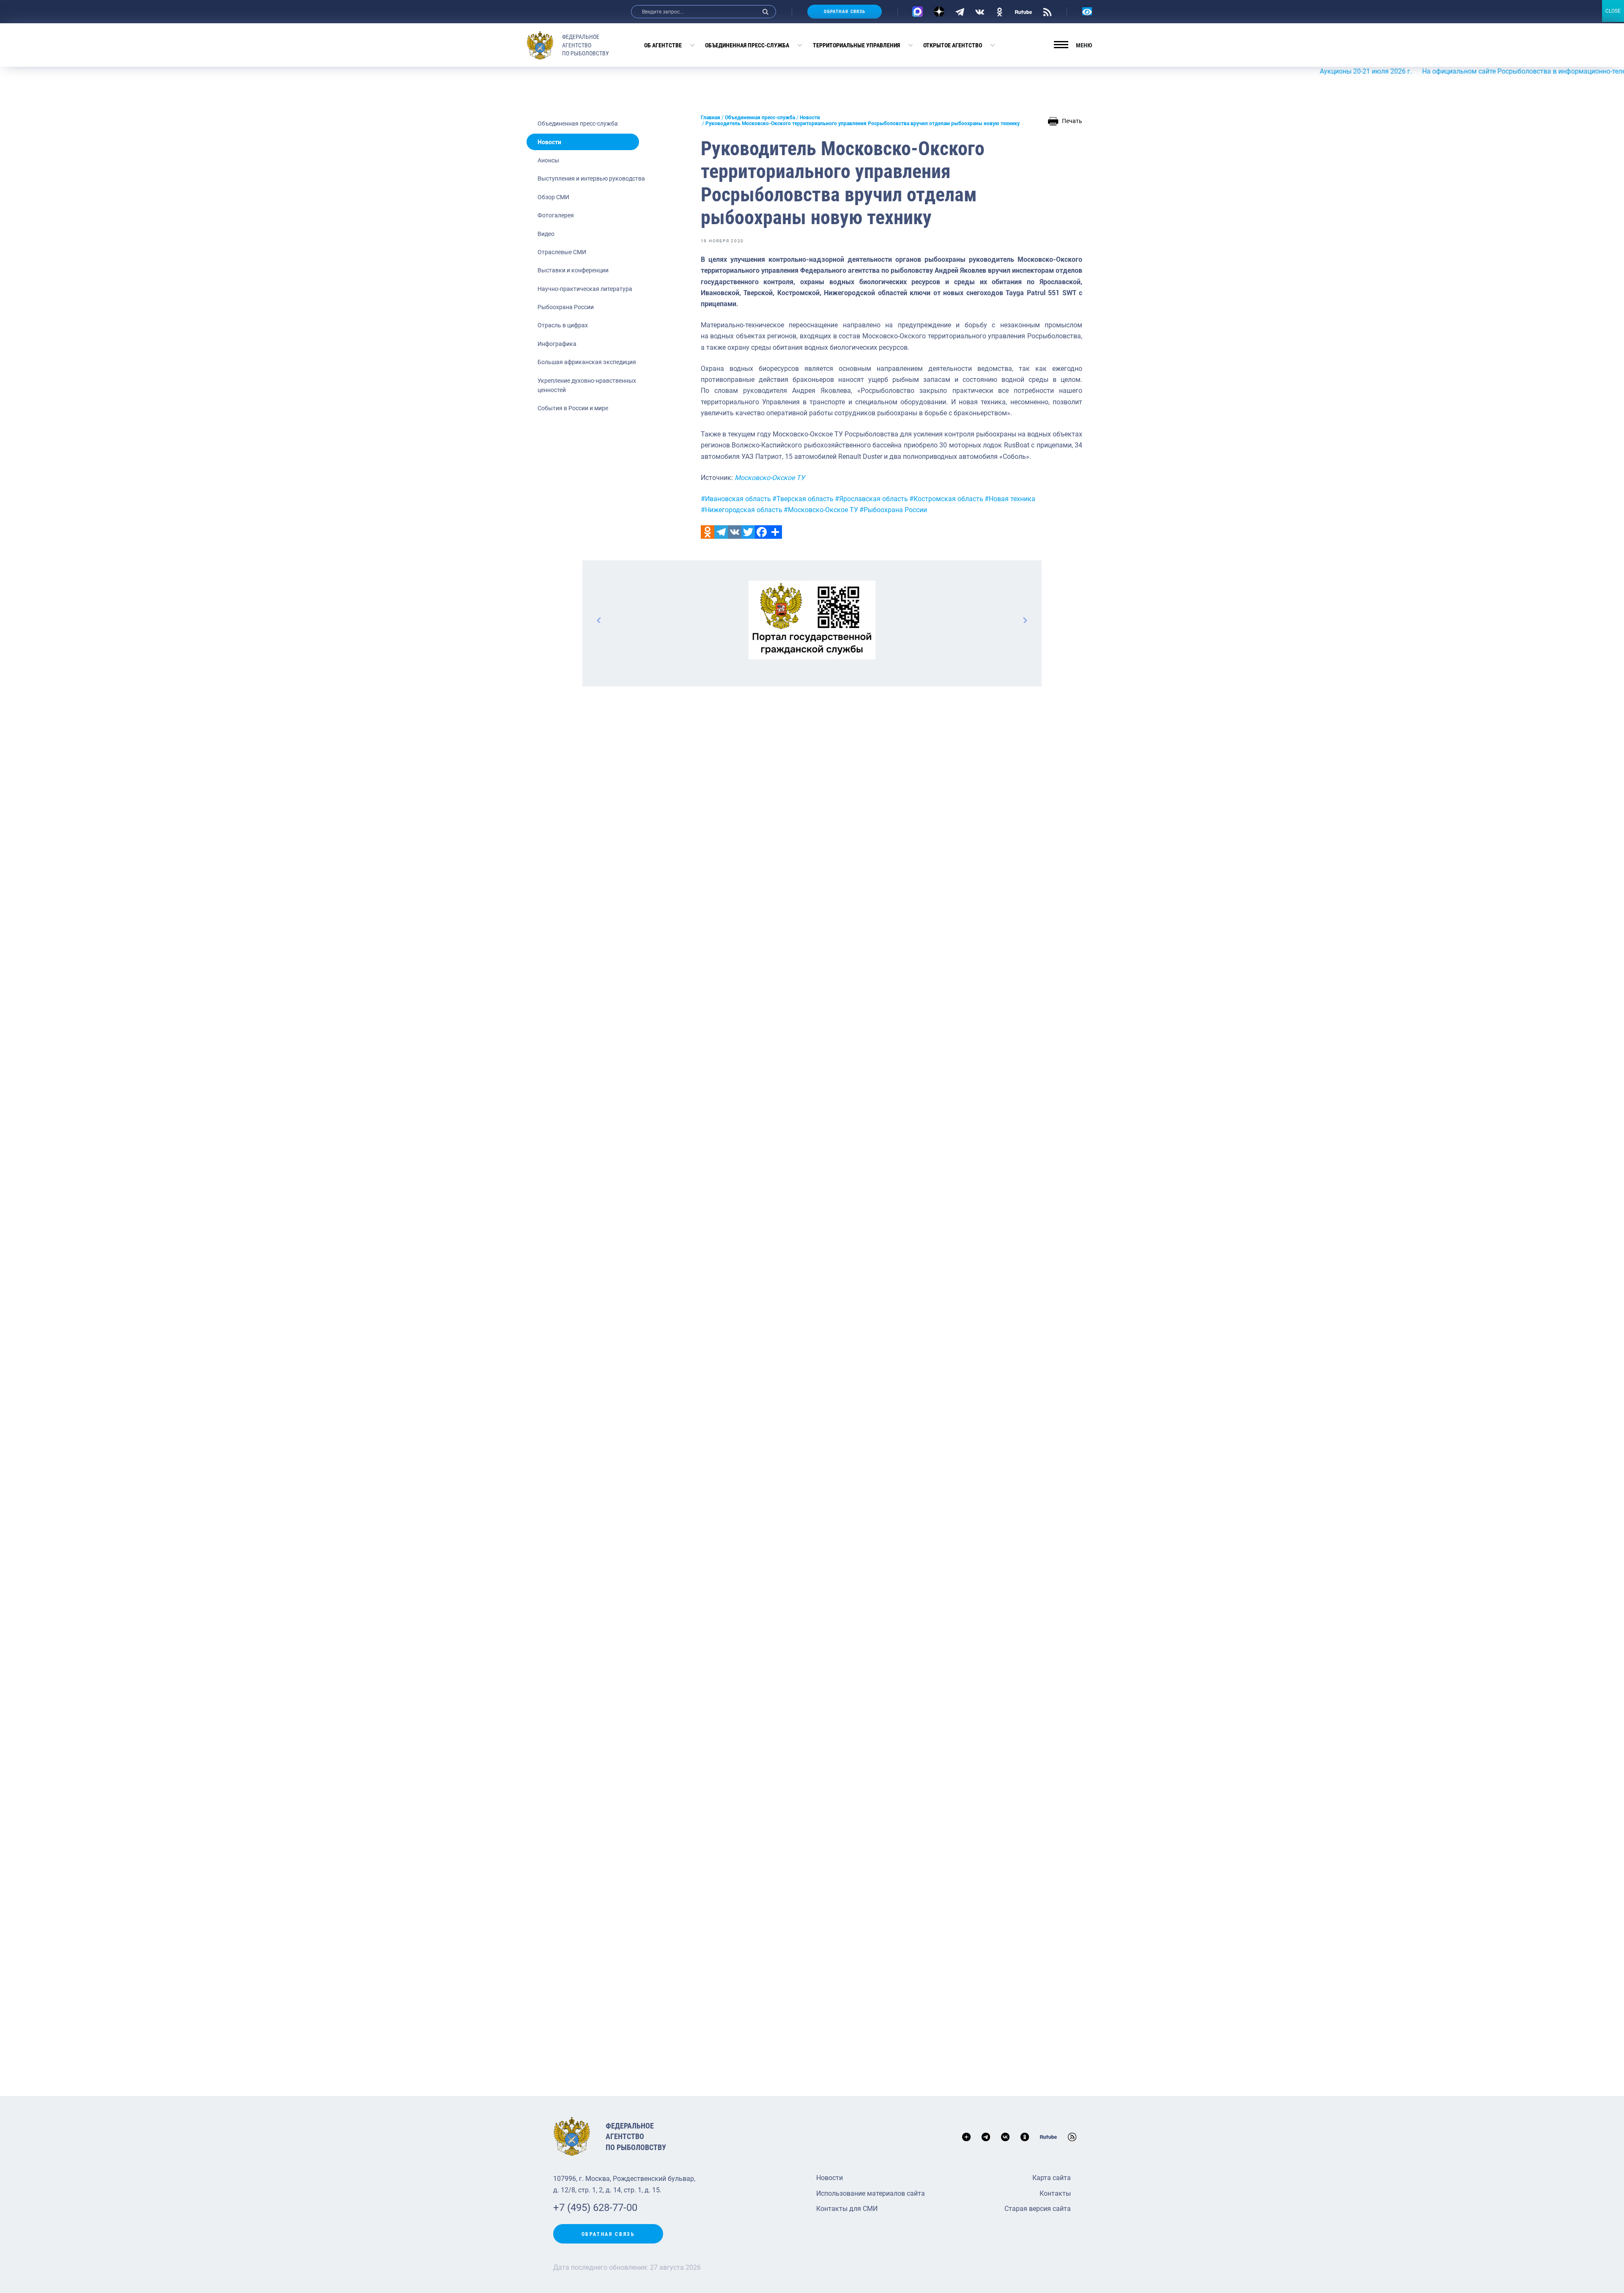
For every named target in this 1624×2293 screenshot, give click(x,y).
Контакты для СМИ (847, 2209)
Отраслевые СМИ (562, 252)
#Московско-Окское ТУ (821, 510)
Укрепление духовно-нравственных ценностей (587, 385)
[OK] (1000, 11)
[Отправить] (775, 532)
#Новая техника (1010, 499)
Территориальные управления (856, 45)
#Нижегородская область (742, 510)
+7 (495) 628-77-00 (595, 2208)
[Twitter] (748, 532)
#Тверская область (803, 499)
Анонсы (548, 160)
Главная (710, 118)
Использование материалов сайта (871, 2193)
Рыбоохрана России (566, 307)
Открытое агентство (953, 45)
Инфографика (557, 344)
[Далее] (1025, 620)
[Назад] (599, 620)
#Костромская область (946, 499)
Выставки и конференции (573, 270)
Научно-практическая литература (585, 289)
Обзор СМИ (553, 197)
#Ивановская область (736, 499)
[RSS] (1047, 11)
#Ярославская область (871, 499)
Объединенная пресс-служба (747, 45)
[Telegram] (960, 11)
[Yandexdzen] (939, 12)
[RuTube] (1023, 11)
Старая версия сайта (1038, 2209)
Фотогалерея (556, 215)
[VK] (980, 11)
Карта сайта (1052, 2178)
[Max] (918, 12)
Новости (549, 142)
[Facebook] (762, 532)
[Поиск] (765, 12)
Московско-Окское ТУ (770, 478)
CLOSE (1613, 11)
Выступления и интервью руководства (591, 178)
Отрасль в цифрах (563, 325)
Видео (546, 234)
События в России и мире (573, 408)
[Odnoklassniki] (708, 532)
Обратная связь (845, 12)
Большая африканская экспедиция (587, 362)
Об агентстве (663, 45)
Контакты (1055, 2193)
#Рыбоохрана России (893, 510)
